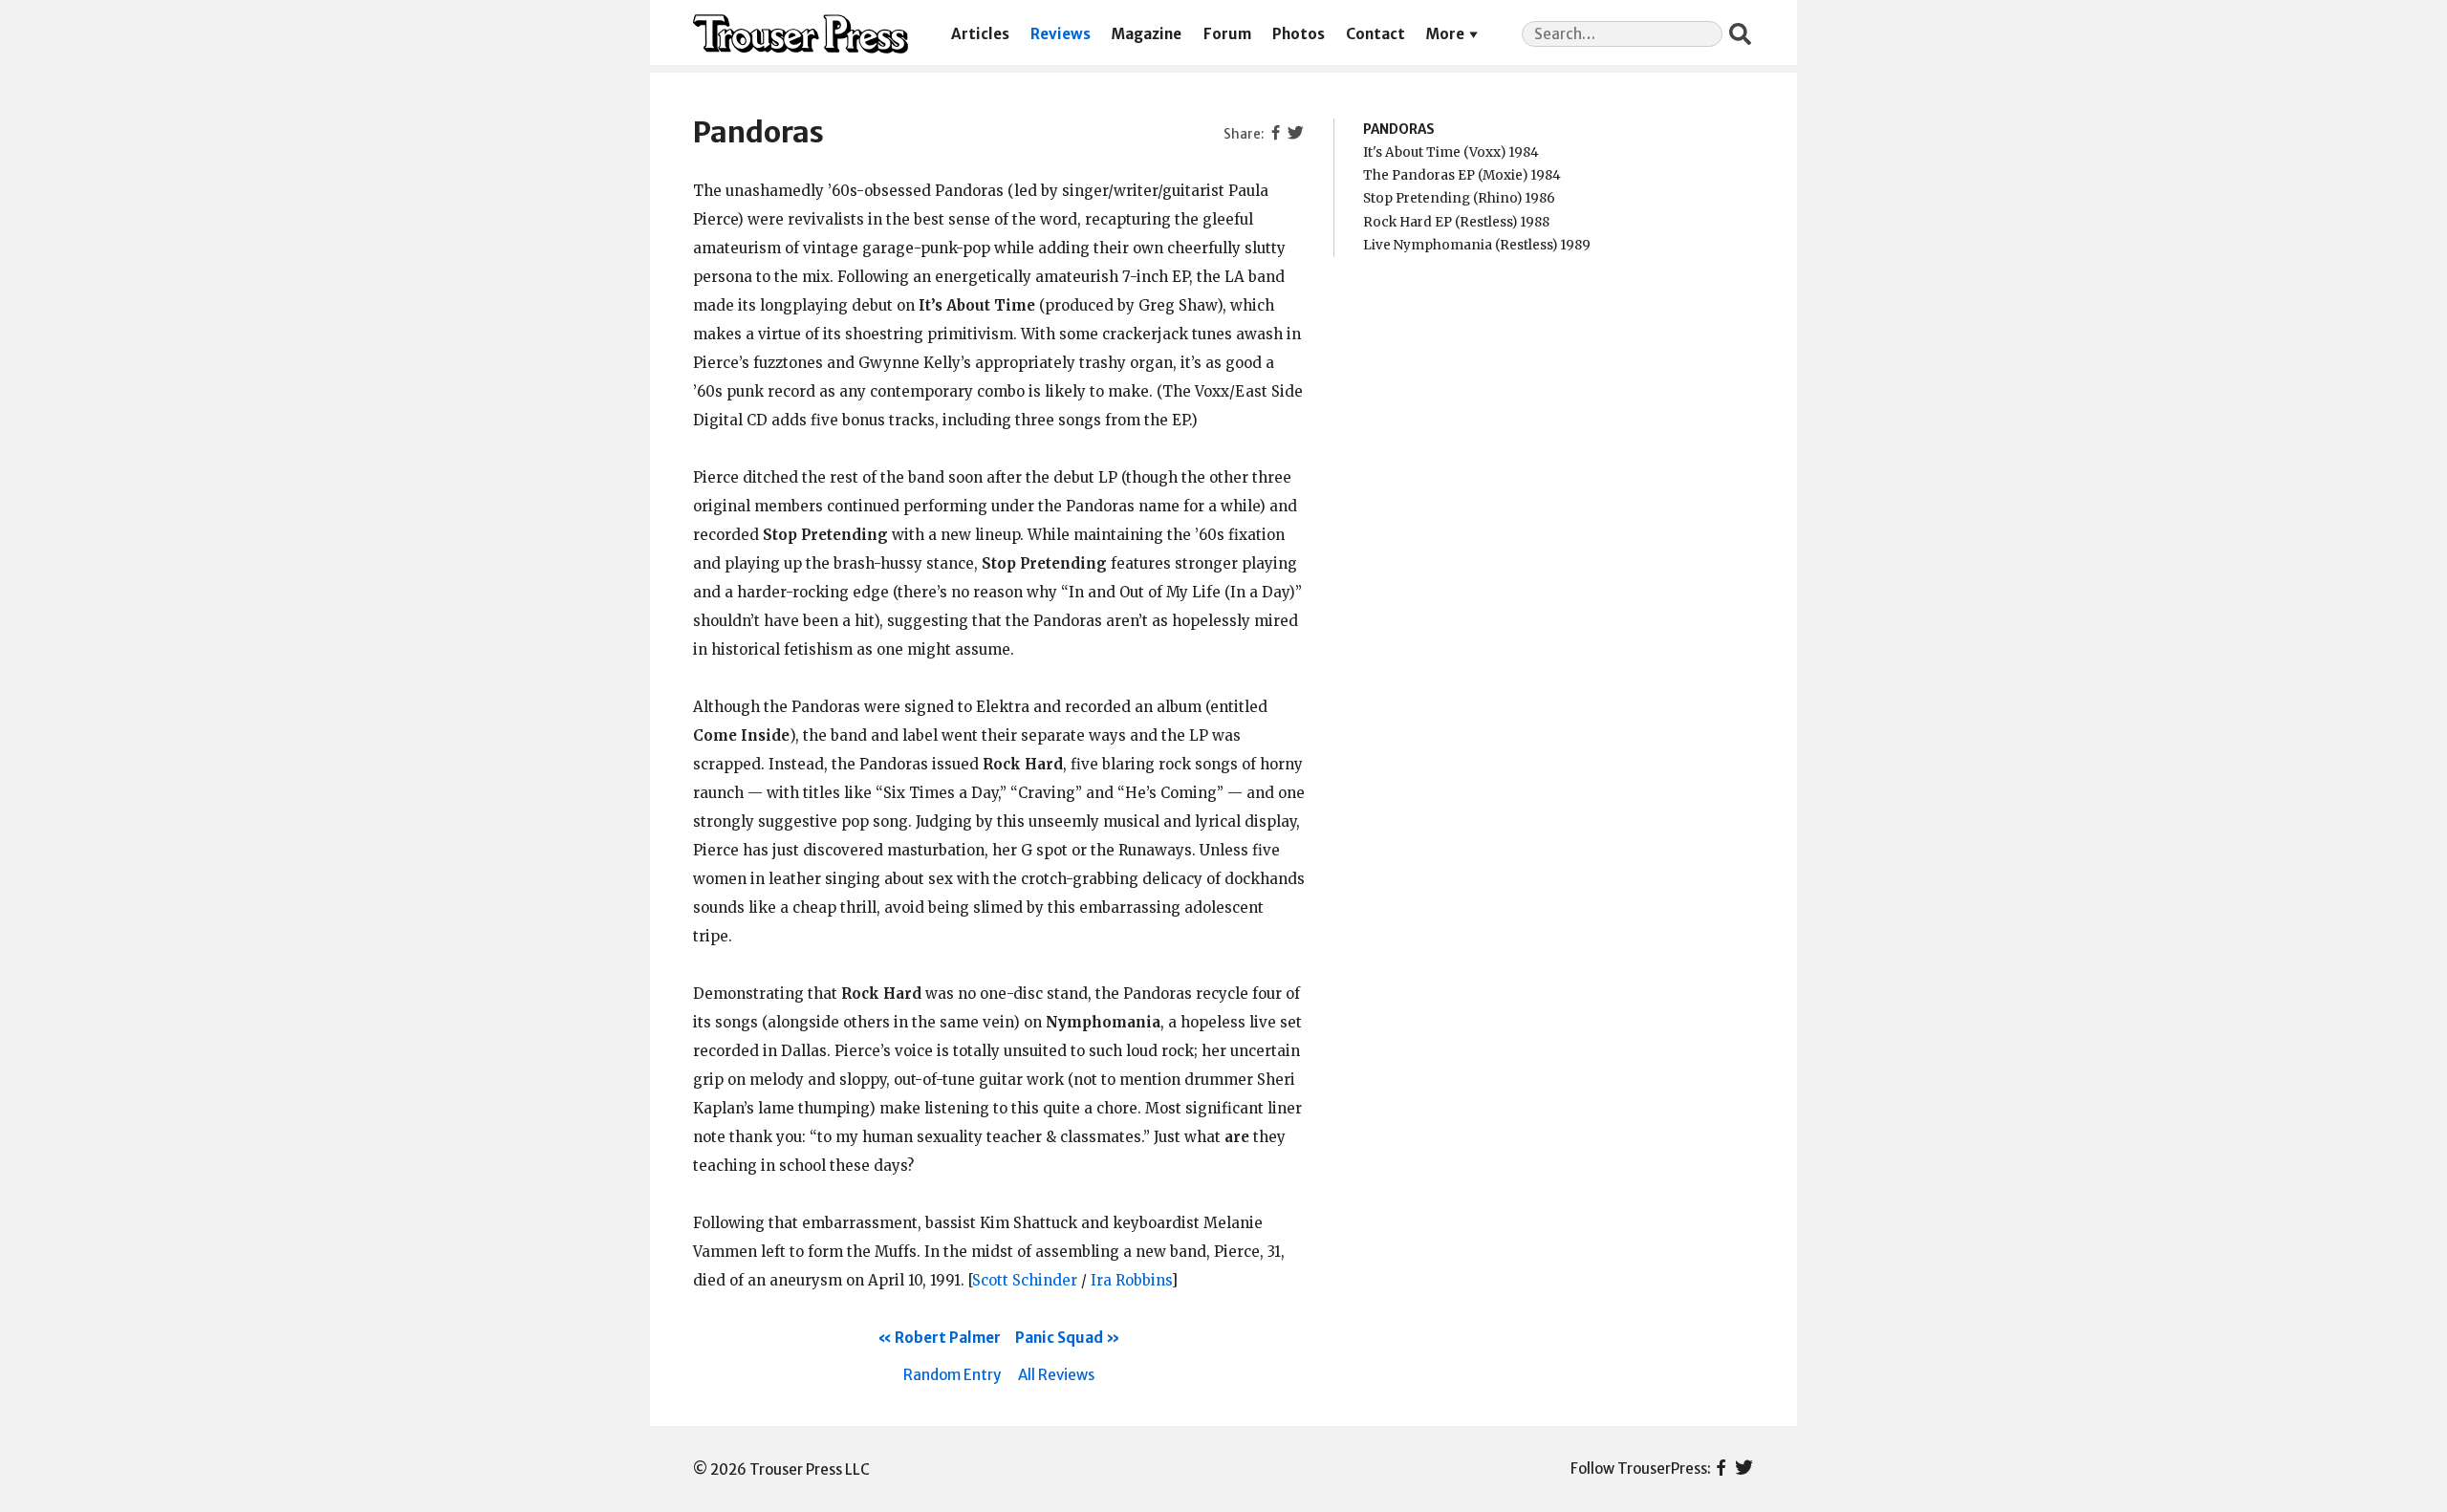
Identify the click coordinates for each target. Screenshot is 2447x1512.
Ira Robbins (1131, 1280)
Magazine (1147, 34)
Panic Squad (1059, 1338)
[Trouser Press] (801, 34)
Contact (1375, 34)
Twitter (1744, 1469)
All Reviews (1056, 1375)
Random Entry (952, 1375)
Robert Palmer (948, 1338)
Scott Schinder (1025, 1280)
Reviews (1061, 34)
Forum (1227, 34)
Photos (1299, 34)
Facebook (1721, 1469)
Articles (980, 34)
